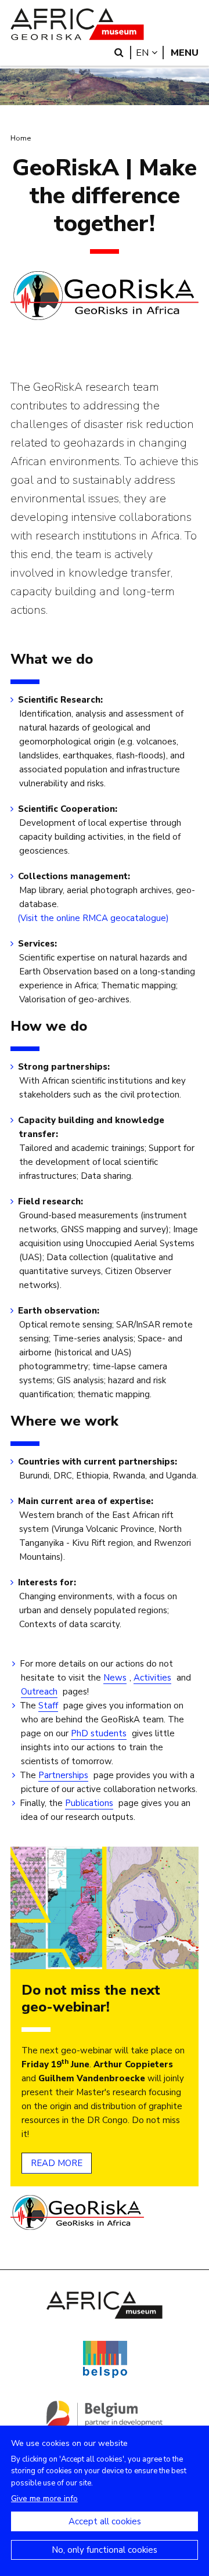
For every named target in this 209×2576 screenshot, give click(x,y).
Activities (152, 1678)
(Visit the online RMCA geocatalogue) (94, 918)
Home (21, 138)
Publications (89, 1803)
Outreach (39, 1692)
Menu (185, 53)
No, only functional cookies (105, 2550)
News (115, 1678)
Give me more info (44, 2498)
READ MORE (57, 2163)
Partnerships (63, 1775)
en (150, 53)
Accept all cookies (105, 2521)
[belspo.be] (105, 2376)
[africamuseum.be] (105, 2316)
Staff (48, 1706)
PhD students (99, 1733)
